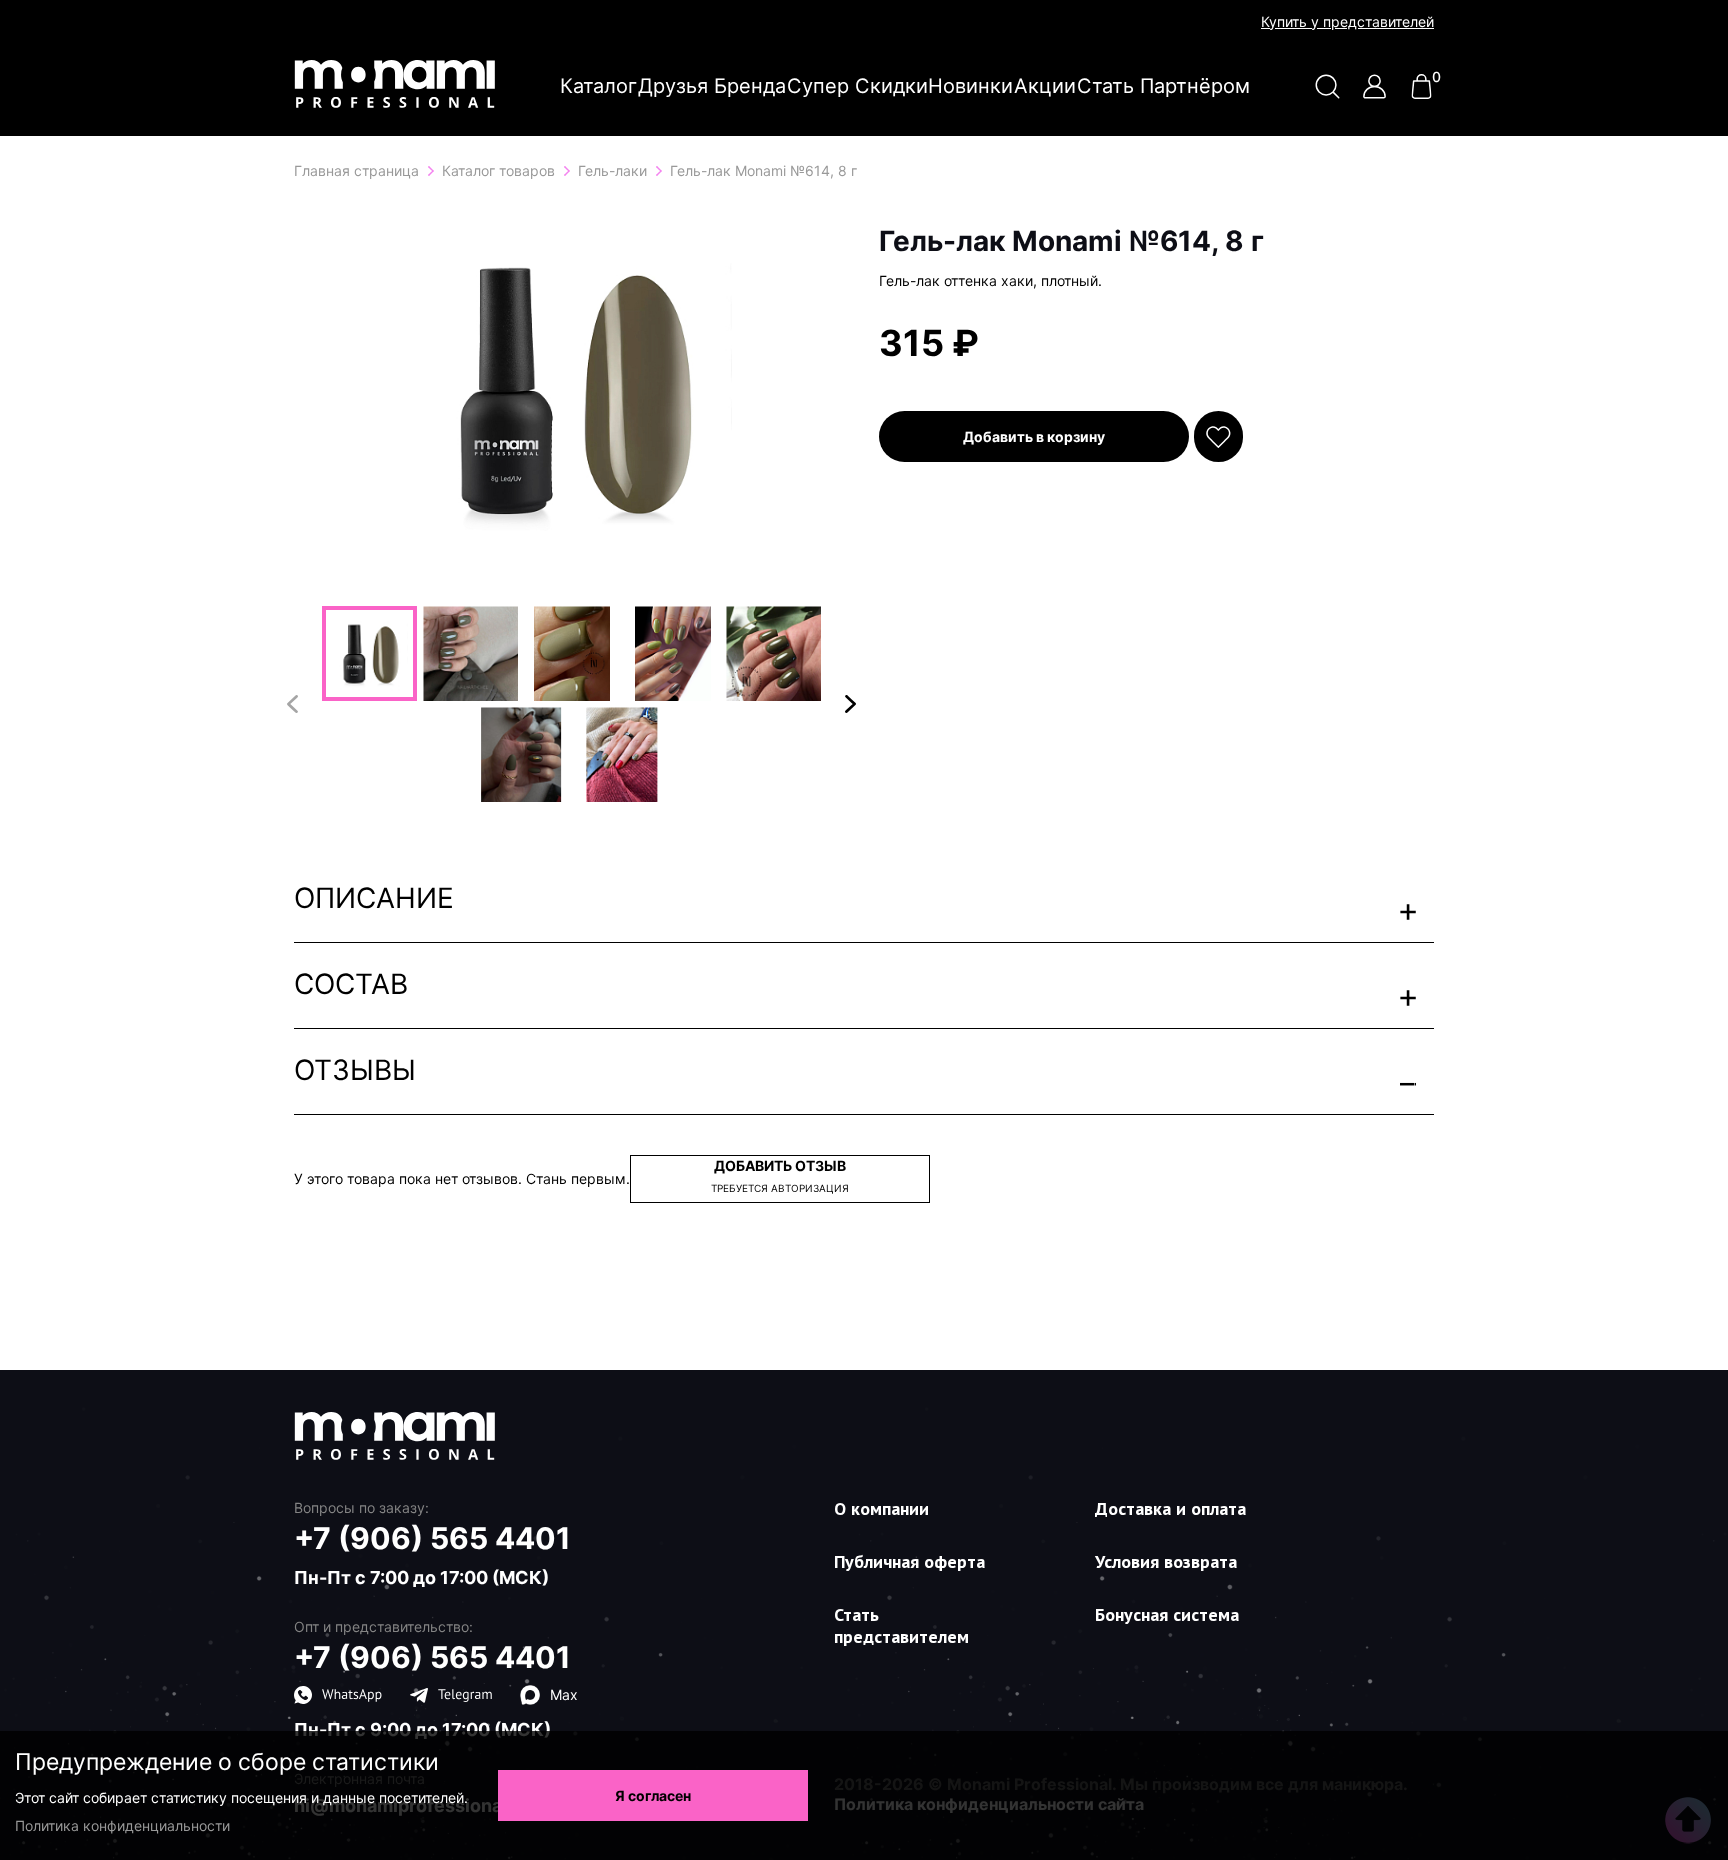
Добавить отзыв (780, 1175)
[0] (1421, 93)
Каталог (598, 86)
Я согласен (653, 1795)
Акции (1045, 86)
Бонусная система (1167, 1614)
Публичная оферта (909, 1561)
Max (564, 1694)
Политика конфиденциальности (122, 1825)
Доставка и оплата (1170, 1508)
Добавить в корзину (1034, 436)
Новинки (970, 86)
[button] (850, 704)
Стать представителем (901, 1625)
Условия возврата (1166, 1561)
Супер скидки (857, 86)
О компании (881, 1508)
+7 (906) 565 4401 (432, 1538)
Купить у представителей (1347, 22)
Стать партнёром (1163, 86)
